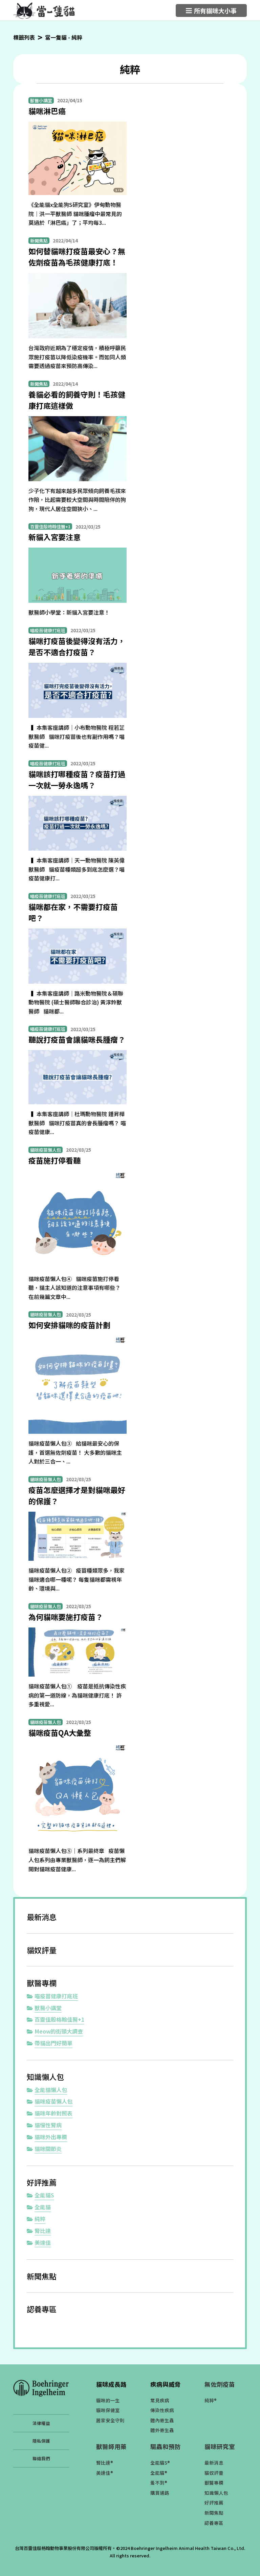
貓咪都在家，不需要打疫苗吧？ (73, 912)
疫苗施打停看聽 (55, 1160)
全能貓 (43, 2207)
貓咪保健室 (108, 2410)
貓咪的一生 (108, 2400)
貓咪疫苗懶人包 (53, 2101)
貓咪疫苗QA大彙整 (60, 1732)
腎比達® (105, 2463)
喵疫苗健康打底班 (56, 1996)
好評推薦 (42, 2182)
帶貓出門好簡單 (53, 2043)
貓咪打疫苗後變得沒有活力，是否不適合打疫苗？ (77, 646)
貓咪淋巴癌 (47, 111)
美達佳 (43, 2242)
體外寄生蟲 (162, 2430)
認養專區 (42, 2309)
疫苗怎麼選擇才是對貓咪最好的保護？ (77, 1495)
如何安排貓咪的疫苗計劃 (69, 1325)
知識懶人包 (45, 2077)
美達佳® (105, 2473)
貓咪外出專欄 (51, 2137)
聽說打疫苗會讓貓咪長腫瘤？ (77, 1039)
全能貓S (44, 2195)
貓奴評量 (42, 1950)
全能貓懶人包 (51, 2090)
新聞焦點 (42, 2276)
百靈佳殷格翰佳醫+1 (59, 2019)
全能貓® (159, 2473)
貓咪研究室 (220, 2446)
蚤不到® (159, 2483)
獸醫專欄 (42, 1983)
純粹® (211, 2400)
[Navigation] (211, 10)
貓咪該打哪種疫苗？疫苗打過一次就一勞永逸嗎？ (77, 779)
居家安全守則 (110, 2420)
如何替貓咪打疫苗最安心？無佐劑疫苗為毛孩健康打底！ (77, 257)
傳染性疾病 (162, 2410)
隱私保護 (41, 2441)
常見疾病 (160, 2400)
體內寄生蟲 (162, 2420)
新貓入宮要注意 (55, 537)
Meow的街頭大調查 (59, 2031)
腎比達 (43, 2231)
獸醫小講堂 (48, 2008)
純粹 (40, 2219)
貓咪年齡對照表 (53, 2113)
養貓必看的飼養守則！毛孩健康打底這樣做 (77, 400)
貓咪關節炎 (48, 2149)
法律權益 (41, 2423)
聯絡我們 (41, 2458)
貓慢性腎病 (48, 2125)
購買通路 (160, 2493)
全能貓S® (160, 2463)
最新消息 (42, 1917)
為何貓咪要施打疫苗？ (66, 1617)
